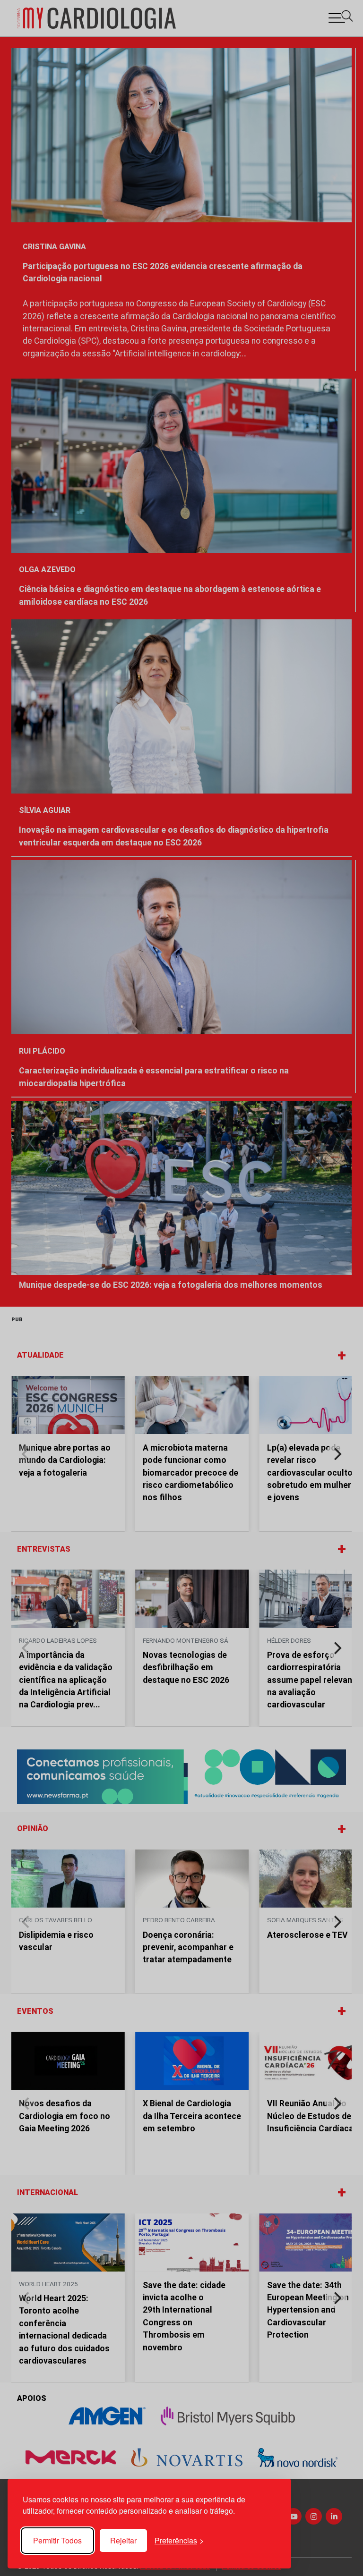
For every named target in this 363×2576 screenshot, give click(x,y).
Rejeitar (123, 2540)
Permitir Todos (57, 2540)
